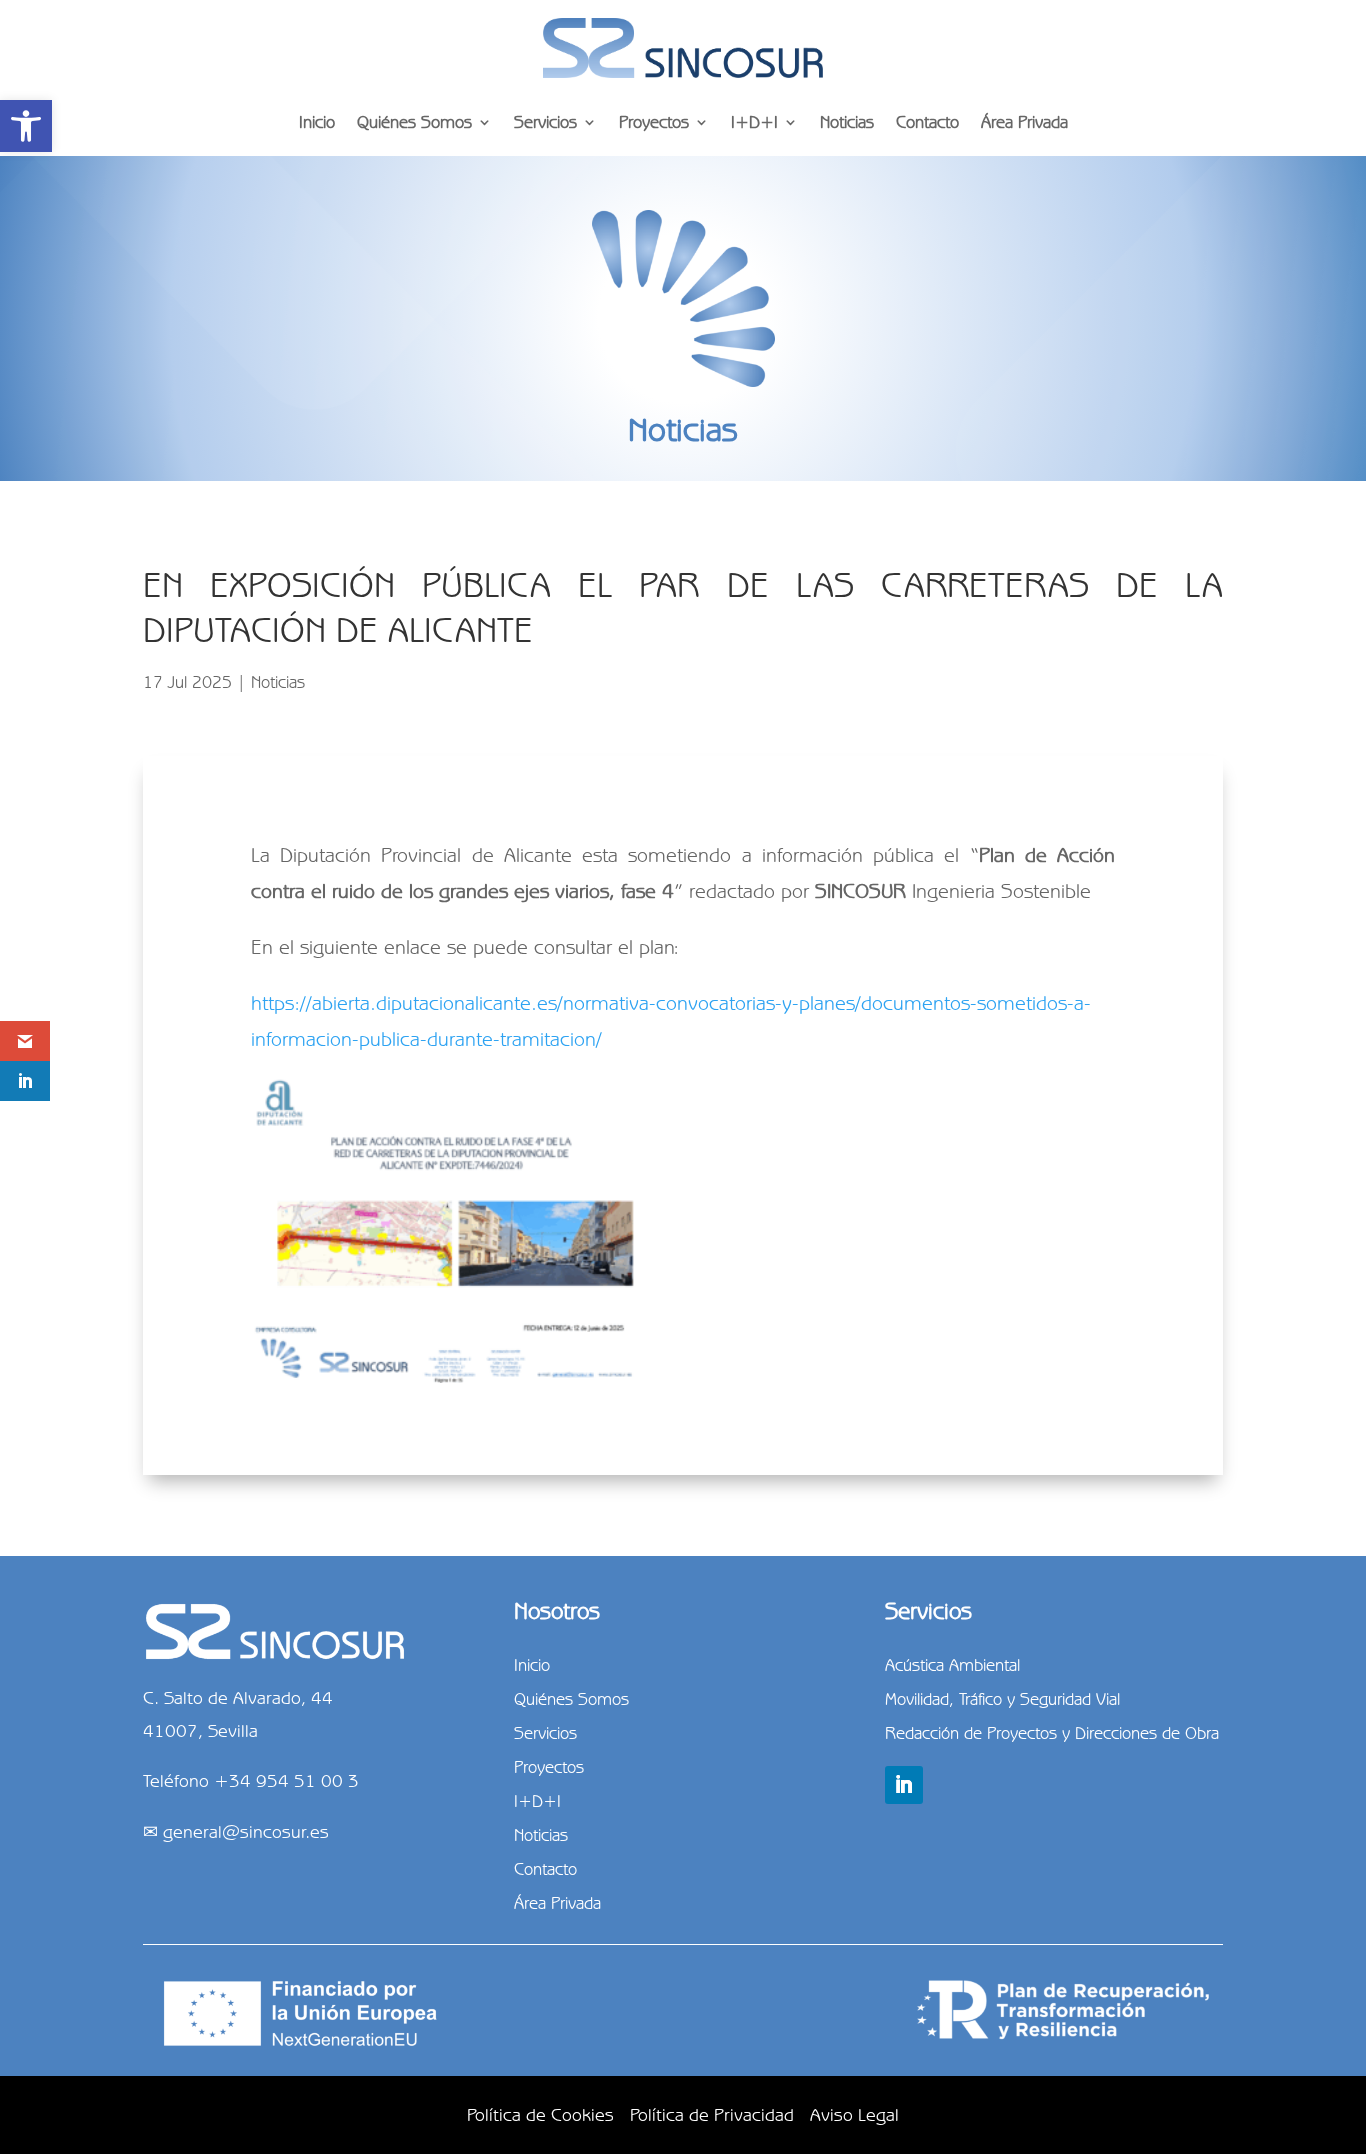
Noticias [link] (847, 122)
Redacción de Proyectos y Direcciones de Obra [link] (1052, 1733)
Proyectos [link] (654, 122)
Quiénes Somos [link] (414, 122)
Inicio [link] (317, 122)
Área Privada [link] (1024, 122)
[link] (26, 126)
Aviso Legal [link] (854, 2114)
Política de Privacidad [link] (712, 2114)
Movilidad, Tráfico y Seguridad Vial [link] (1002, 1699)
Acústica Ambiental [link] (952, 1665)
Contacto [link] (927, 122)
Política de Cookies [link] (540, 2114)
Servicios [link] (545, 122)
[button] (904, 1785)
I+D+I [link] (754, 122)
